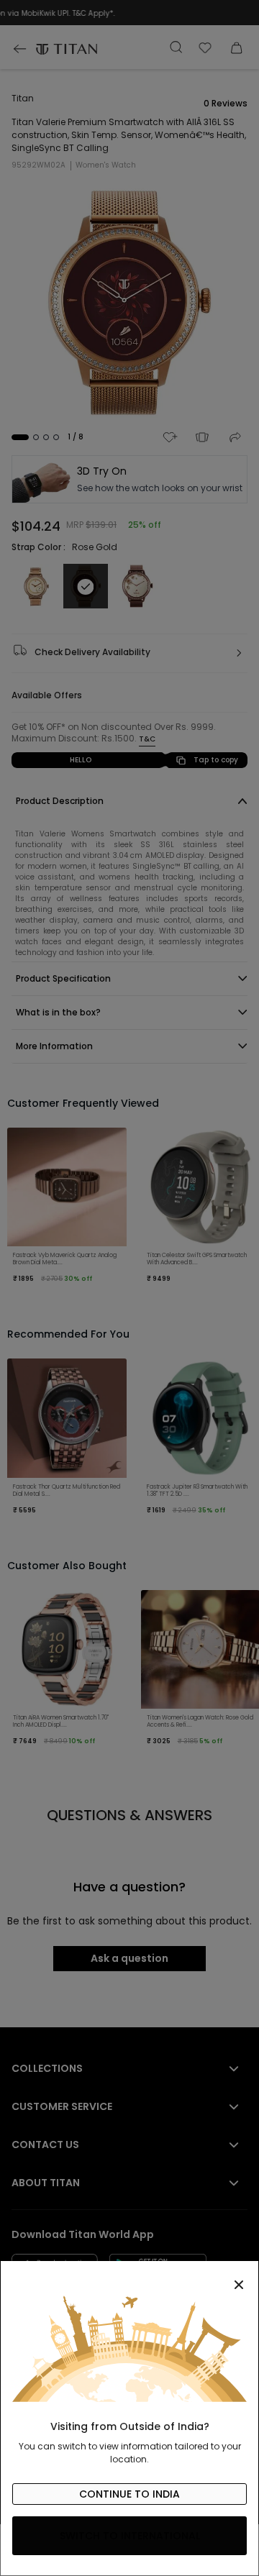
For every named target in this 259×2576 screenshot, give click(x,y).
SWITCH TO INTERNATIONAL (130, 2536)
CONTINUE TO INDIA (129, 2494)
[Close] (129, 2277)
